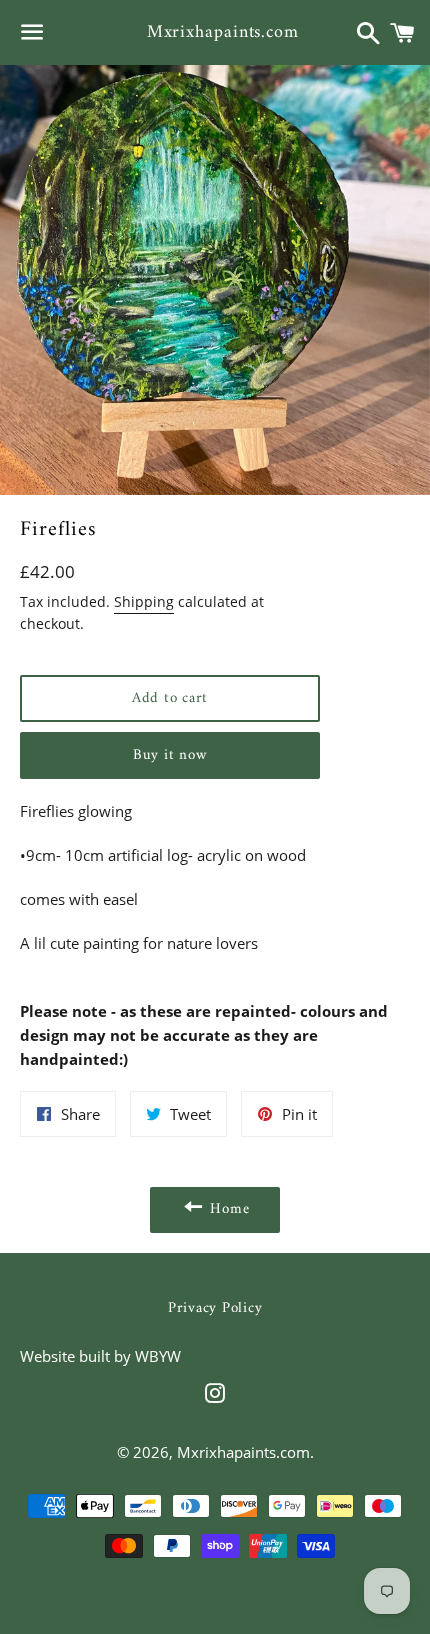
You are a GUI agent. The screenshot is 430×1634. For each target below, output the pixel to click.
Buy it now (170, 755)
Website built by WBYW (100, 1356)
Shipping (144, 601)
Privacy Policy (215, 1308)
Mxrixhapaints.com (215, 32)
